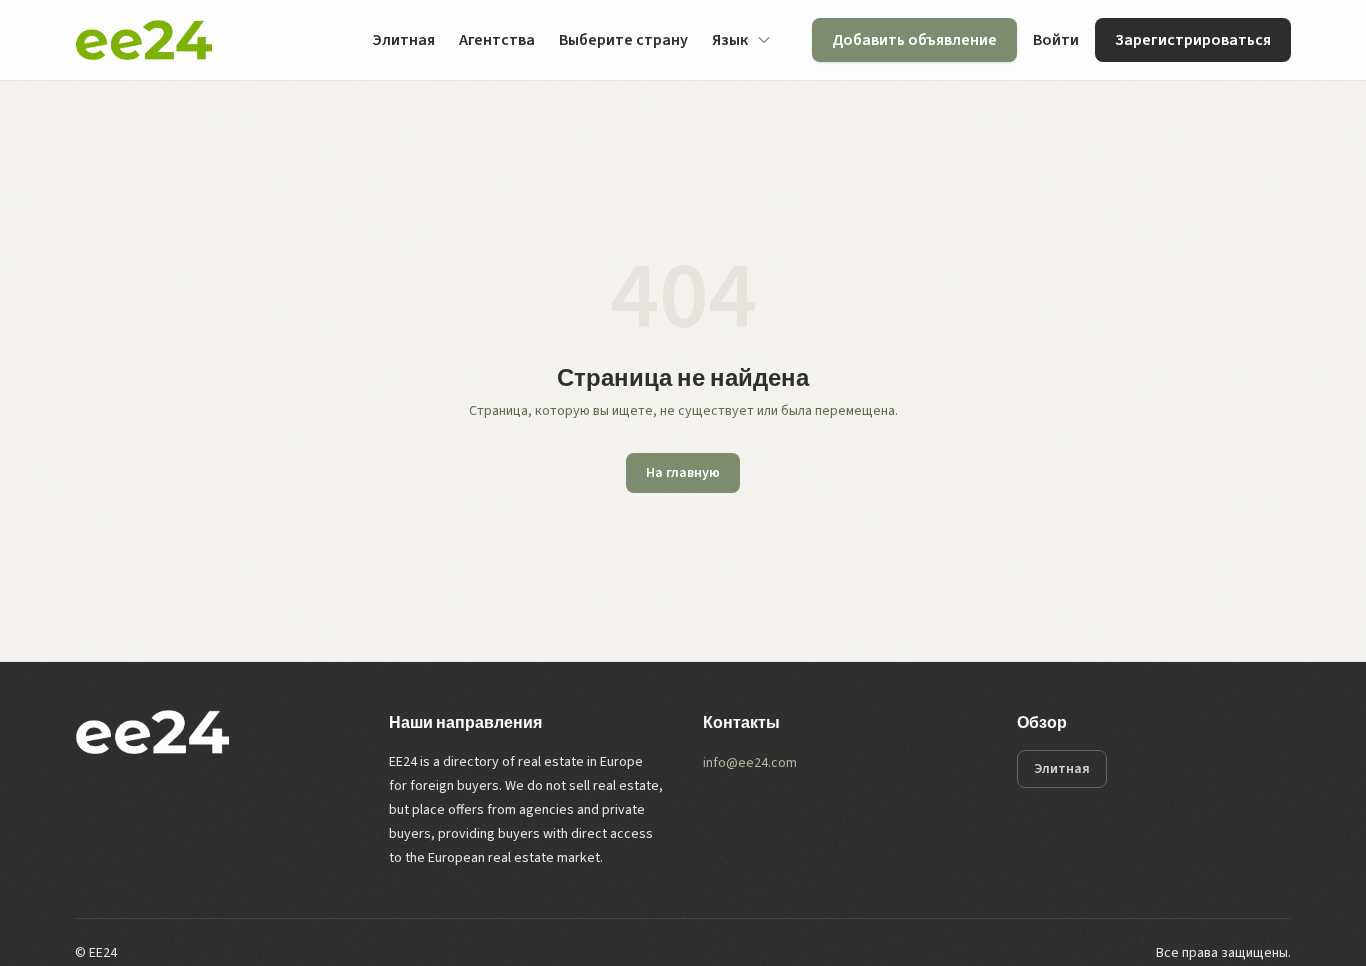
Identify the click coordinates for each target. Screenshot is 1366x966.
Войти (1056, 40)
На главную (683, 473)
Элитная (403, 40)
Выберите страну (623, 40)
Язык (730, 40)
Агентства (497, 40)
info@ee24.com (750, 763)
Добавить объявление (914, 40)
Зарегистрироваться (1193, 40)
